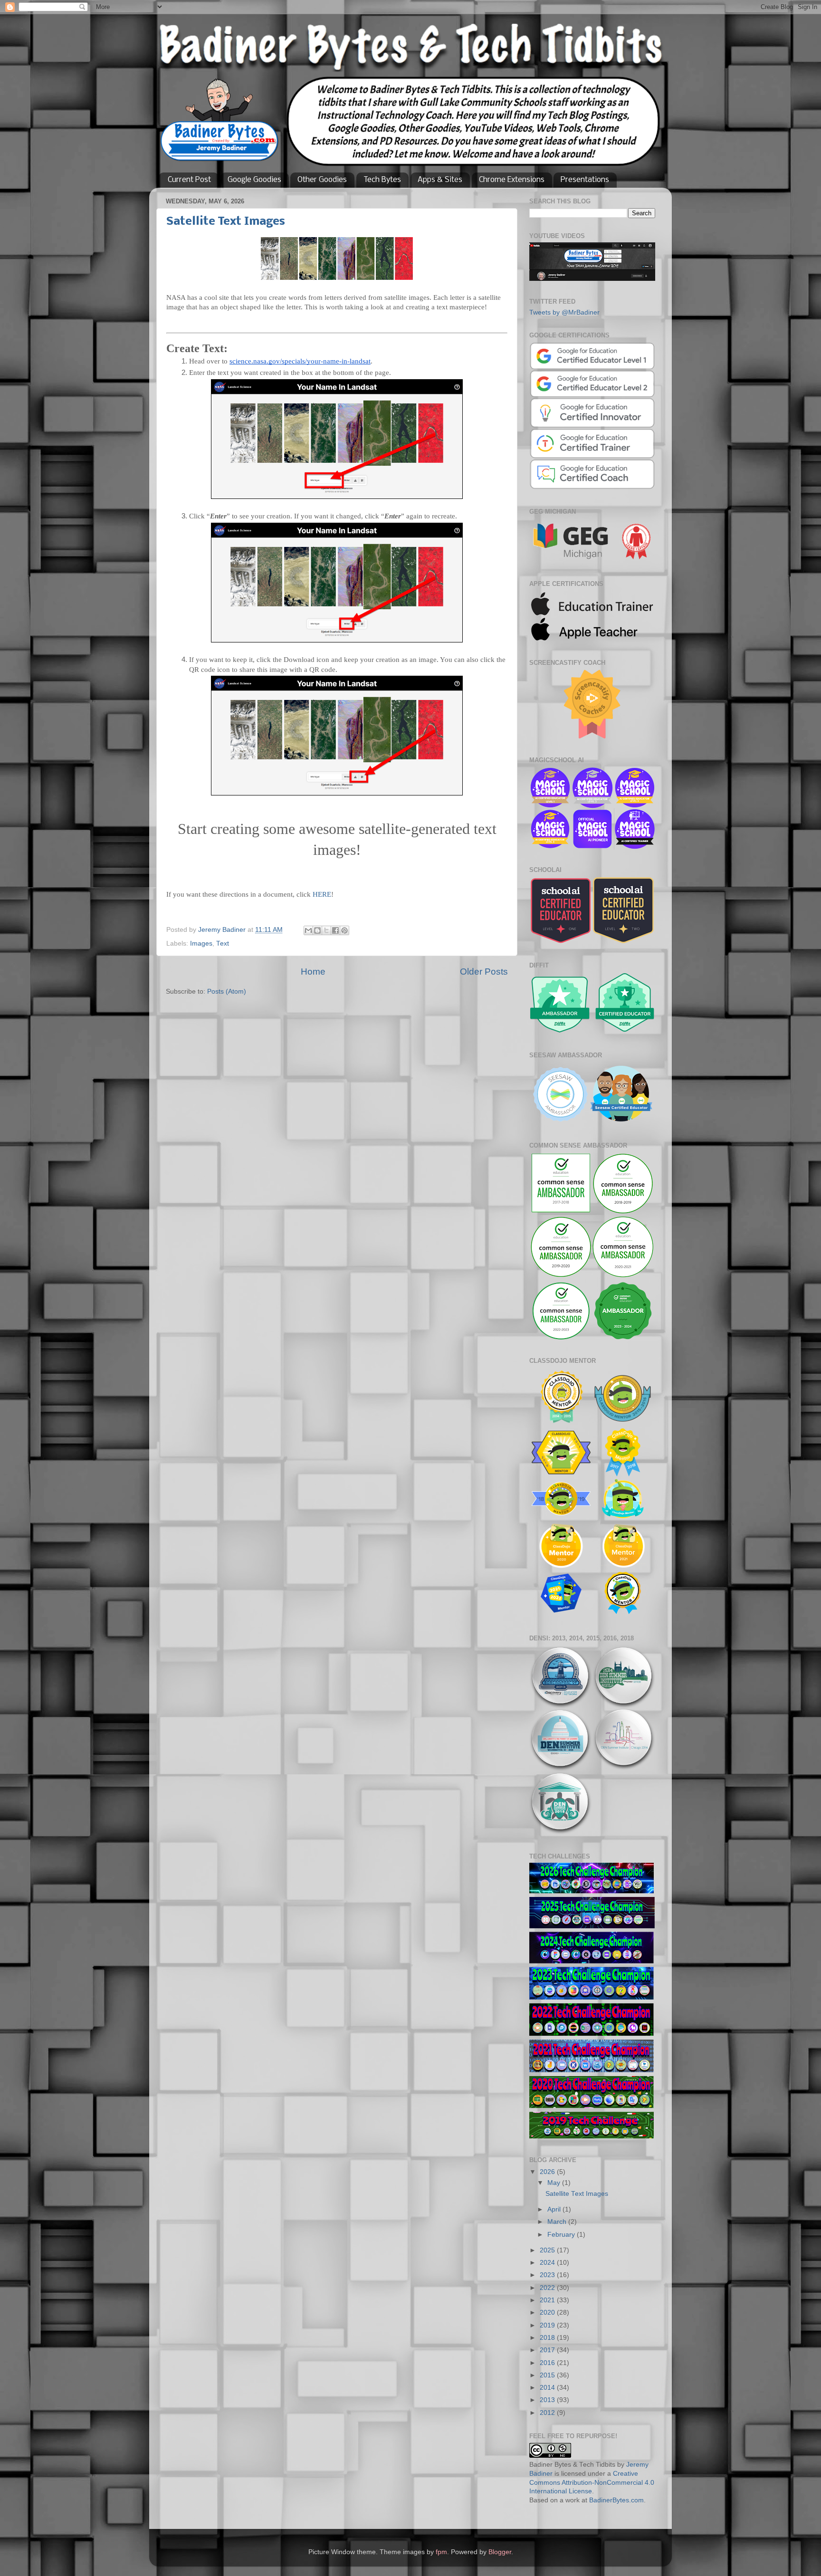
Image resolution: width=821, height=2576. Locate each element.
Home (313, 972)
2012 (548, 2413)
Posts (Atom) (227, 991)
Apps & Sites (440, 180)
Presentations (585, 180)
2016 (548, 2363)
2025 (548, 2250)
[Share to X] (326, 930)
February (562, 2235)
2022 (548, 2288)
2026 (548, 2172)
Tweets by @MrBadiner (564, 312)
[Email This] (308, 930)
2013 (548, 2400)
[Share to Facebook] (335, 930)
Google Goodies (254, 180)
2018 (548, 2338)
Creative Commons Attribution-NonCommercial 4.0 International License (592, 2483)
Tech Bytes (382, 180)
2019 (548, 2325)
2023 (548, 2275)
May (555, 2183)
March (558, 2222)
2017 (548, 2350)
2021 (548, 2300)
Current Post (189, 180)
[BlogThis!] (317, 930)
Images (201, 943)
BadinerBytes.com (616, 2500)
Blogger (500, 2552)
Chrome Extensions (512, 180)
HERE (322, 894)
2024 (548, 2263)
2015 (548, 2375)
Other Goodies (322, 180)
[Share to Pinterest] (344, 930)
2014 (548, 2388)
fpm (441, 2552)
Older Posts (484, 972)
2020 (548, 2313)
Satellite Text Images (226, 222)
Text (223, 943)
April (555, 2209)
